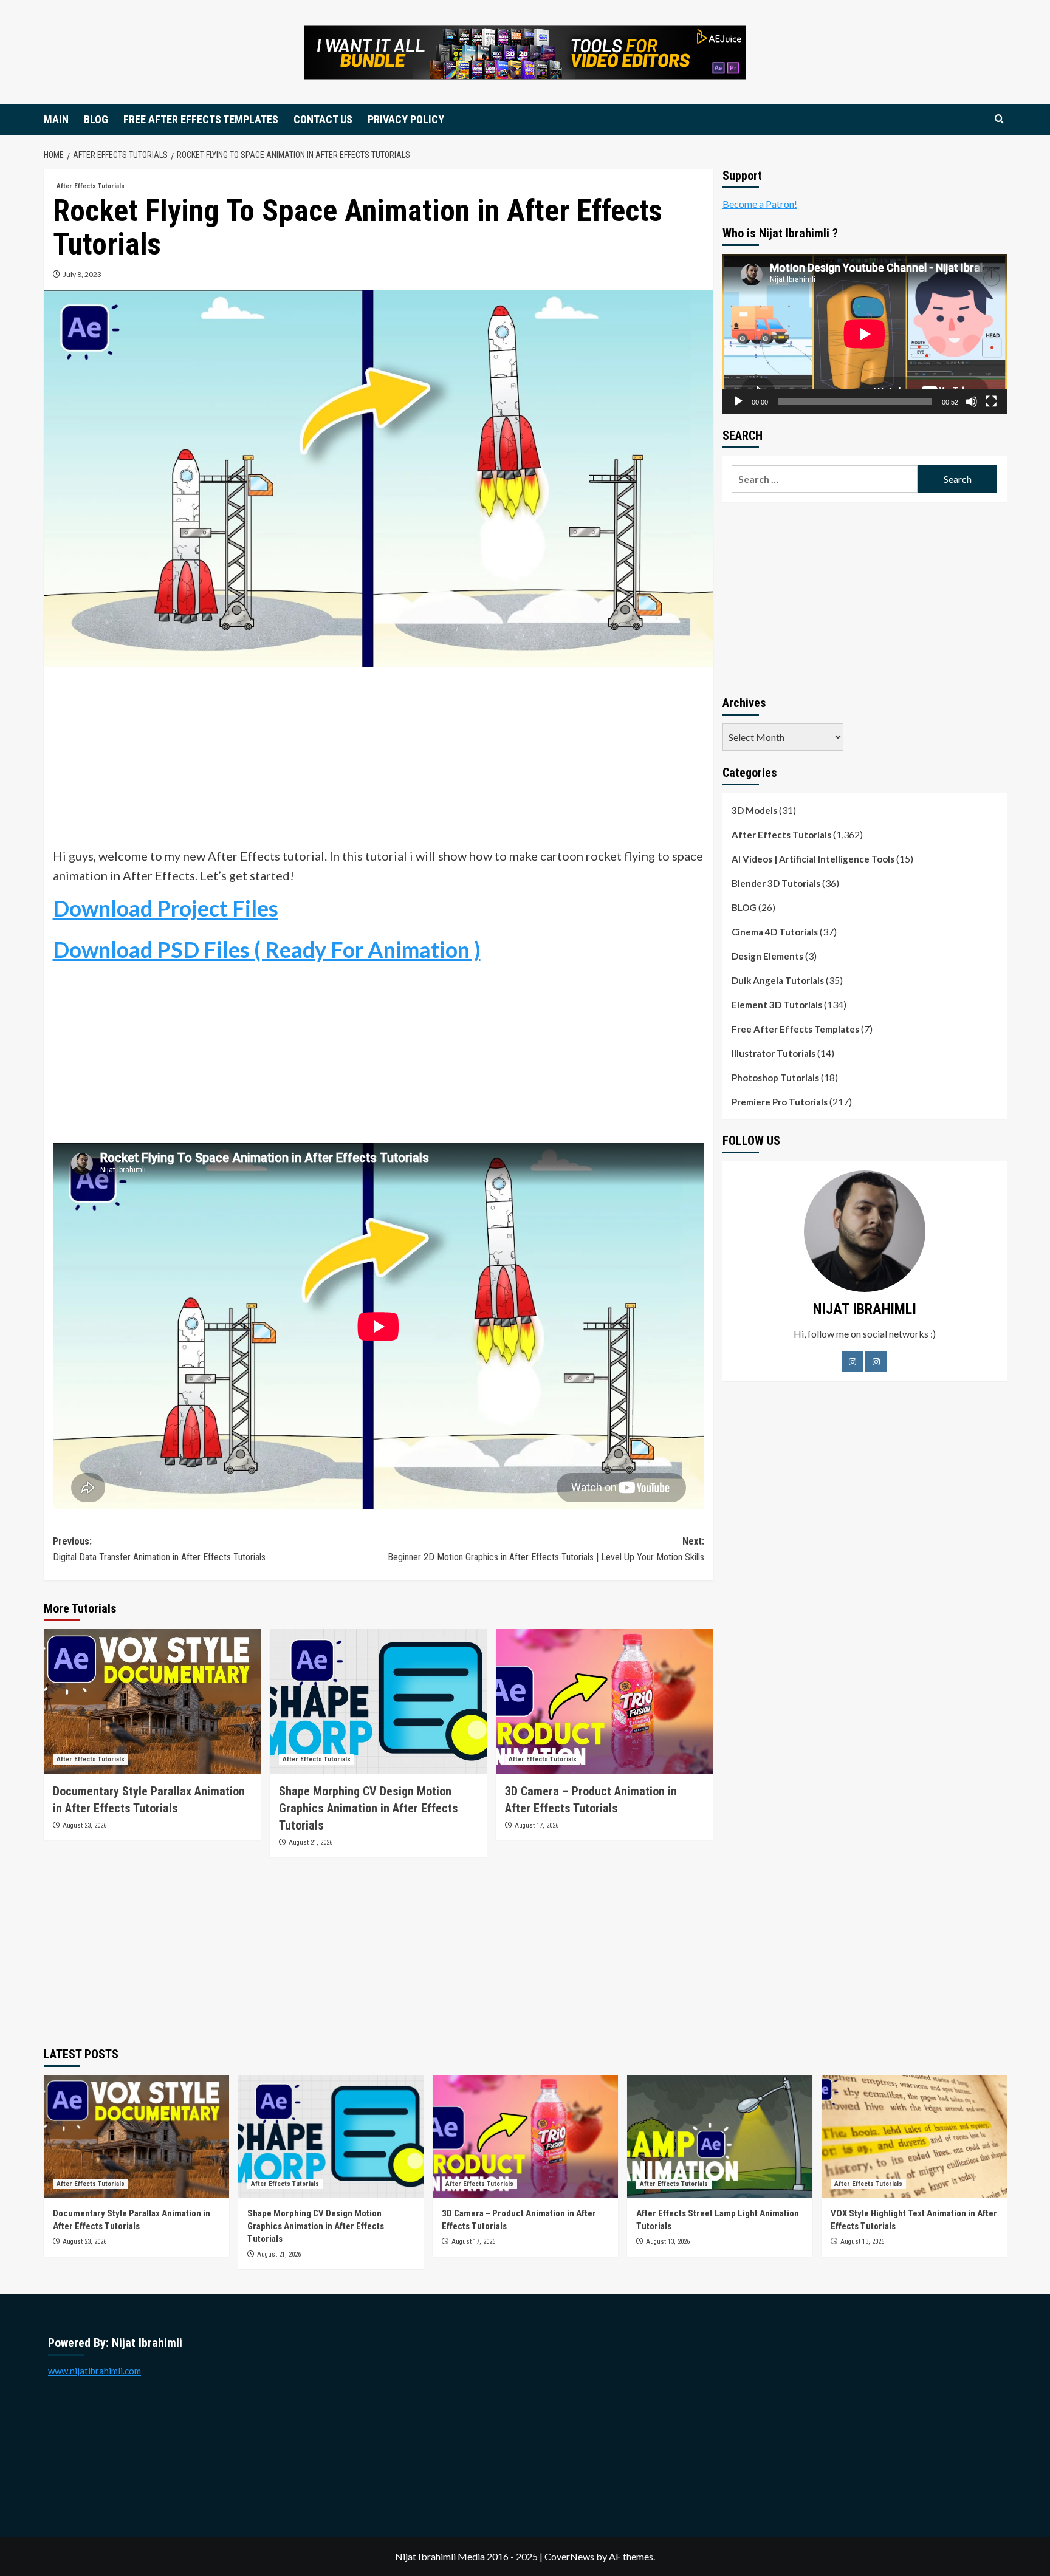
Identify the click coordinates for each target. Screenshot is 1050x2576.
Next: (546, 1549)
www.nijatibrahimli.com (94, 2371)
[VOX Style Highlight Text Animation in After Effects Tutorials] (914, 2137)
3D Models (754, 810)
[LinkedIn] (876, 1361)
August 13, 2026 (668, 2242)
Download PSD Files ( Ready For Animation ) (267, 949)
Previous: (159, 1549)
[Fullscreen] (991, 401)
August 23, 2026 (84, 1826)
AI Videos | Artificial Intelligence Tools (813, 859)
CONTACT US (323, 119)
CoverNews (569, 2556)
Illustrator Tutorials (774, 1053)
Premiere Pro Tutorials (780, 1102)
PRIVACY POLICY (406, 119)
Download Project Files (166, 908)
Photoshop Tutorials (775, 1078)
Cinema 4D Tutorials (775, 932)
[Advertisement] (379, 761)
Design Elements (767, 956)
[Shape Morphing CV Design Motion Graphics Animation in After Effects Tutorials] (378, 1701)
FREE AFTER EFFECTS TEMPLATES (201, 119)
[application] (865, 334)
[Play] (738, 401)
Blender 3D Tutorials (776, 883)
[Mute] (972, 401)
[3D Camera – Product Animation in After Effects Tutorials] (604, 1701)
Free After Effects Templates (795, 1029)
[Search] (999, 119)
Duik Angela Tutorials (778, 980)
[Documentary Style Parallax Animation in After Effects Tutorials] (152, 1701)
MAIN (56, 119)
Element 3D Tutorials (777, 1005)
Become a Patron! (760, 204)
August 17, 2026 (537, 1826)
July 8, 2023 (82, 274)
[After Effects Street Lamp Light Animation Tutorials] (720, 2137)
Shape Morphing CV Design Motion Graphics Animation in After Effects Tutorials (369, 1808)
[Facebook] (852, 1361)
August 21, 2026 (311, 1843)
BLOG (96, 119)
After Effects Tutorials (91, 186)
